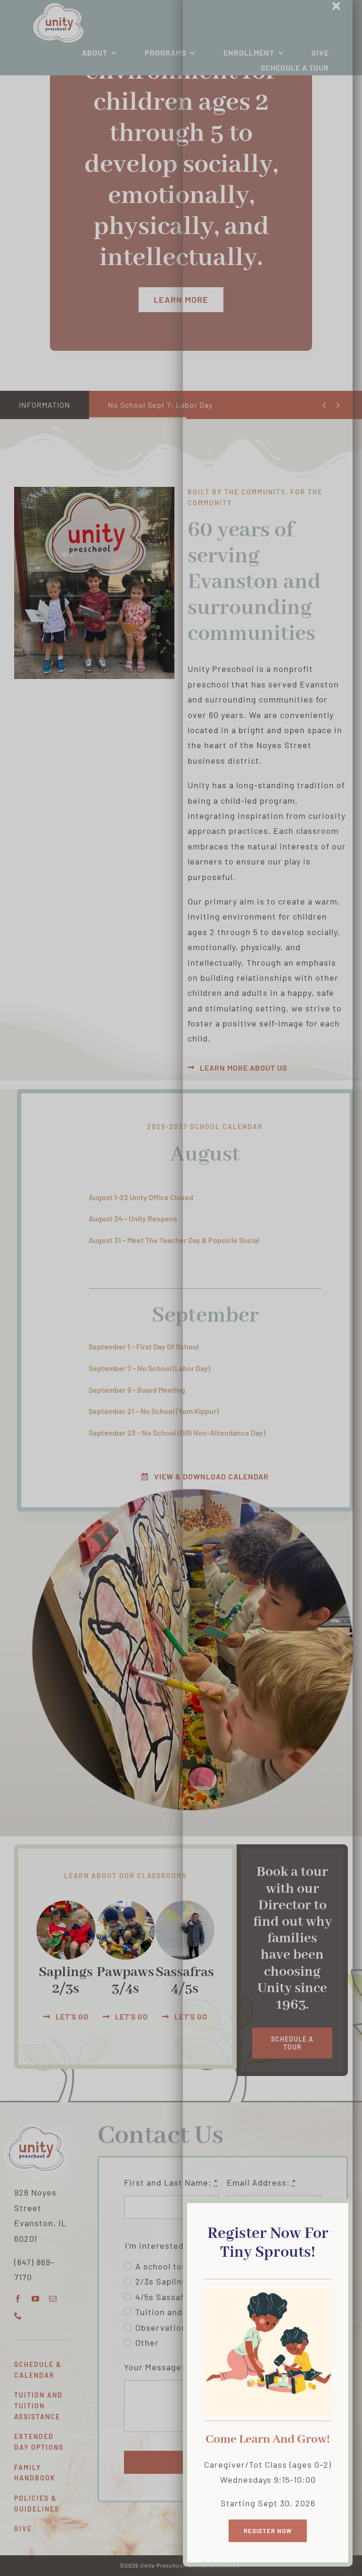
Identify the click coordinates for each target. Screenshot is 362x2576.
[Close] (336, 6)
